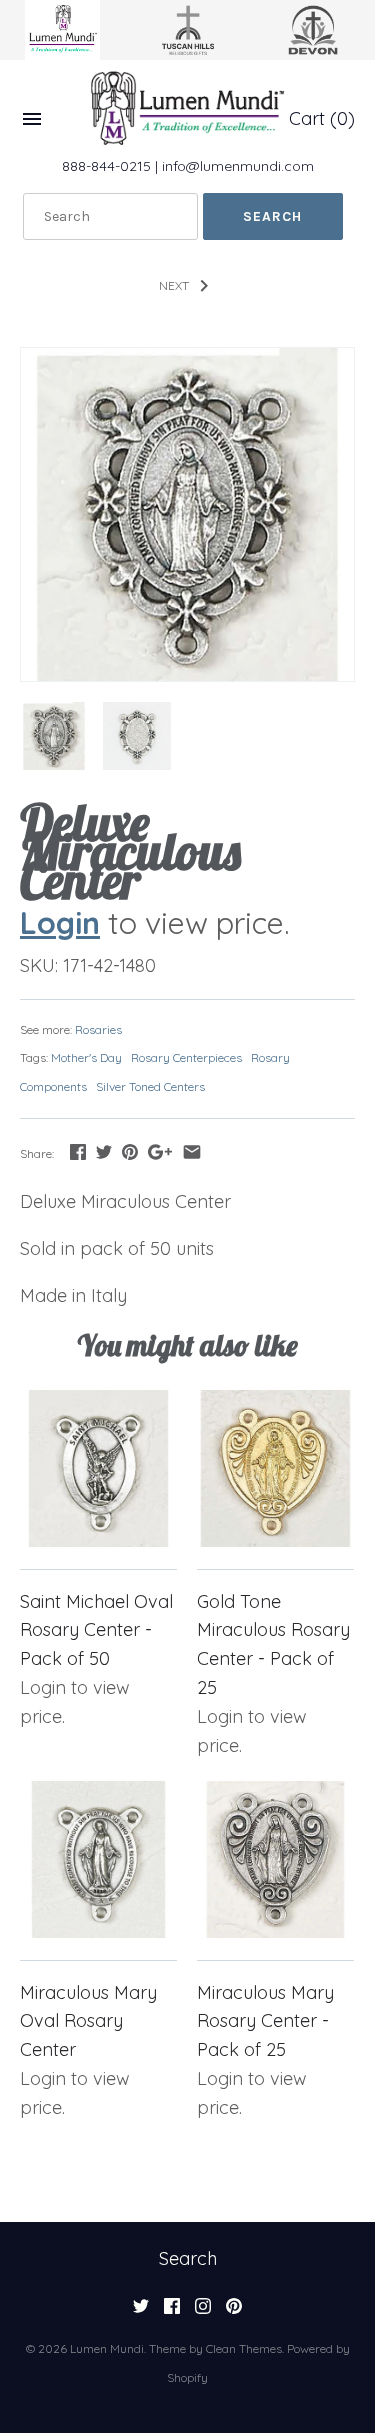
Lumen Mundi (107, 2348)
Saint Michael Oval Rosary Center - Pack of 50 (96, 1630)
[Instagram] (203, 2312)
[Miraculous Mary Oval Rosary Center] (98, 1859)
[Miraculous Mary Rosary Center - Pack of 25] (275, 1859)
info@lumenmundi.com (238, 166)
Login (60, 922)
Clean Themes (244, 2348)
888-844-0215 (106, 166)
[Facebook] (172, 2312)
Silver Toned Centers (150, 1086)
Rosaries (98, 1029)
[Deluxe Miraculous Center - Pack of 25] (187, 514)
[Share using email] (192, 1151)
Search (188, 2258)
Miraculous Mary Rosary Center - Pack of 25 (265, 2021)
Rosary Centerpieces (186, 1057)
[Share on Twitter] (104, 1151)
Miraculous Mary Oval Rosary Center (88, 2021)
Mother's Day (86, 1057)
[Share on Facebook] (78, 1151)
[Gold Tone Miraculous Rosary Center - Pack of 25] (275, 1468)
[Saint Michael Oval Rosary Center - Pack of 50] (98, 1468)
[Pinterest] (234, 2312)
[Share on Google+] (160, 1151)
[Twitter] (141, 2312)
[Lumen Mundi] (188, 108)
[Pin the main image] (130, 1151)
